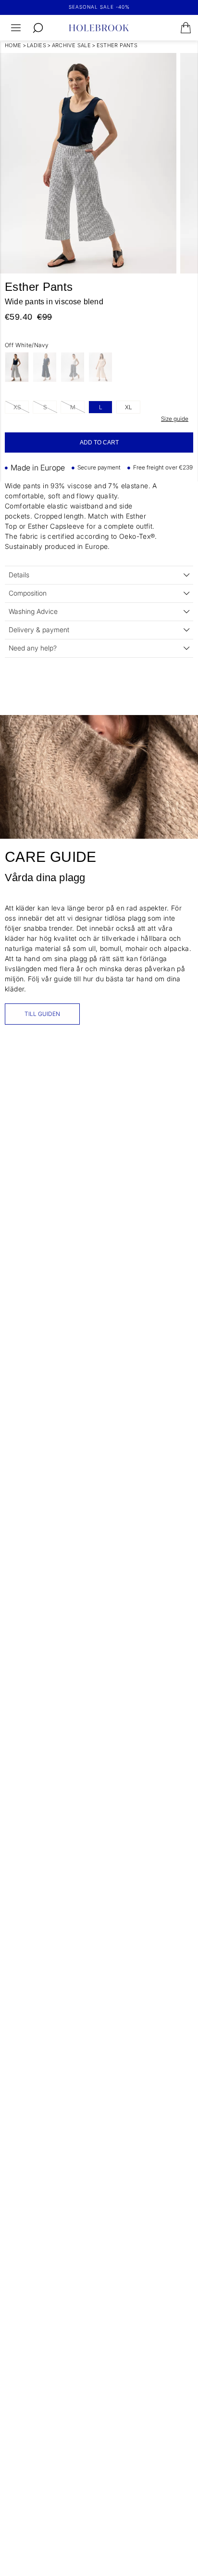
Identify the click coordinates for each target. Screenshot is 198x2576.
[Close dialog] (189, 1227)
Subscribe (146, 1333)
